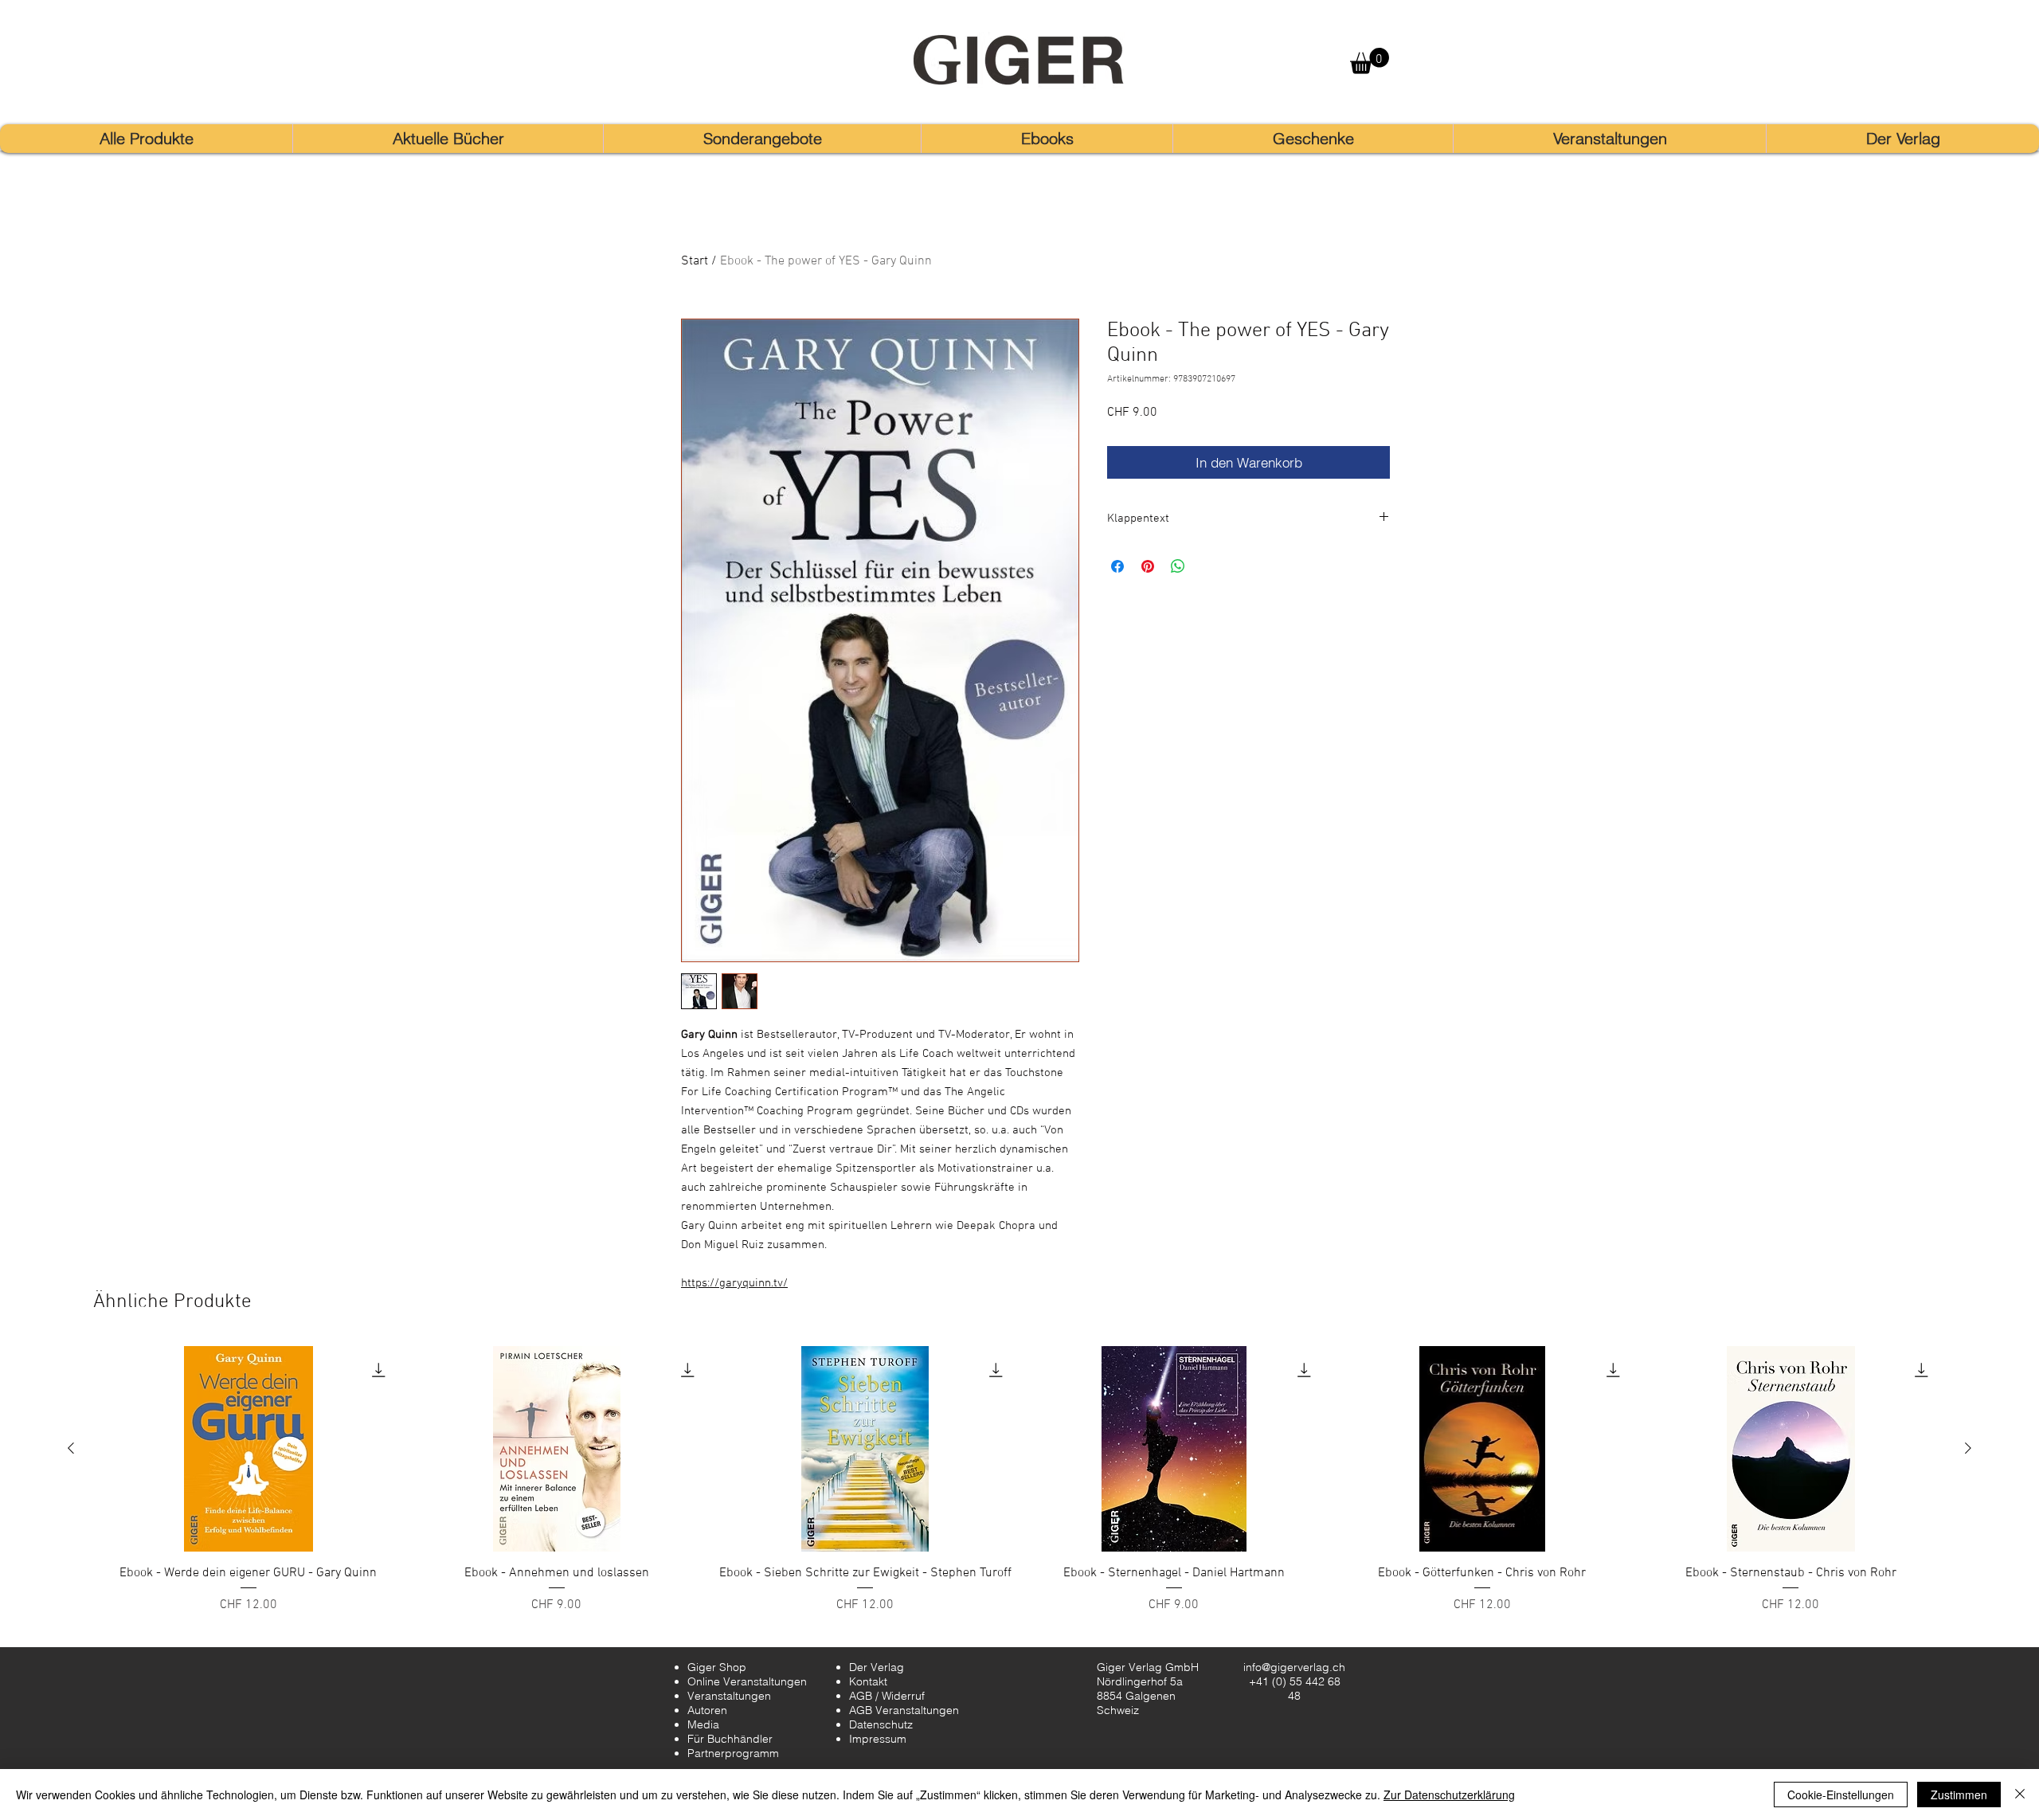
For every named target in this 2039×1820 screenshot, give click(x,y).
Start (695, 261)
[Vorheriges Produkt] (71, 1448)
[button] (1370, 61)
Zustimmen (1959, 1795)
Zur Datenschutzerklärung (1449, 1795)
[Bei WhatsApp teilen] (1178, 566)
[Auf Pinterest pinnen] (1148, 566)
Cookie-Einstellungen (1841, 1795)
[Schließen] (2020, 1795)
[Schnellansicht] (248, 1449)
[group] (1019, 1489)
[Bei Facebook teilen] (1117, 566)
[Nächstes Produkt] (1968, 1448)
